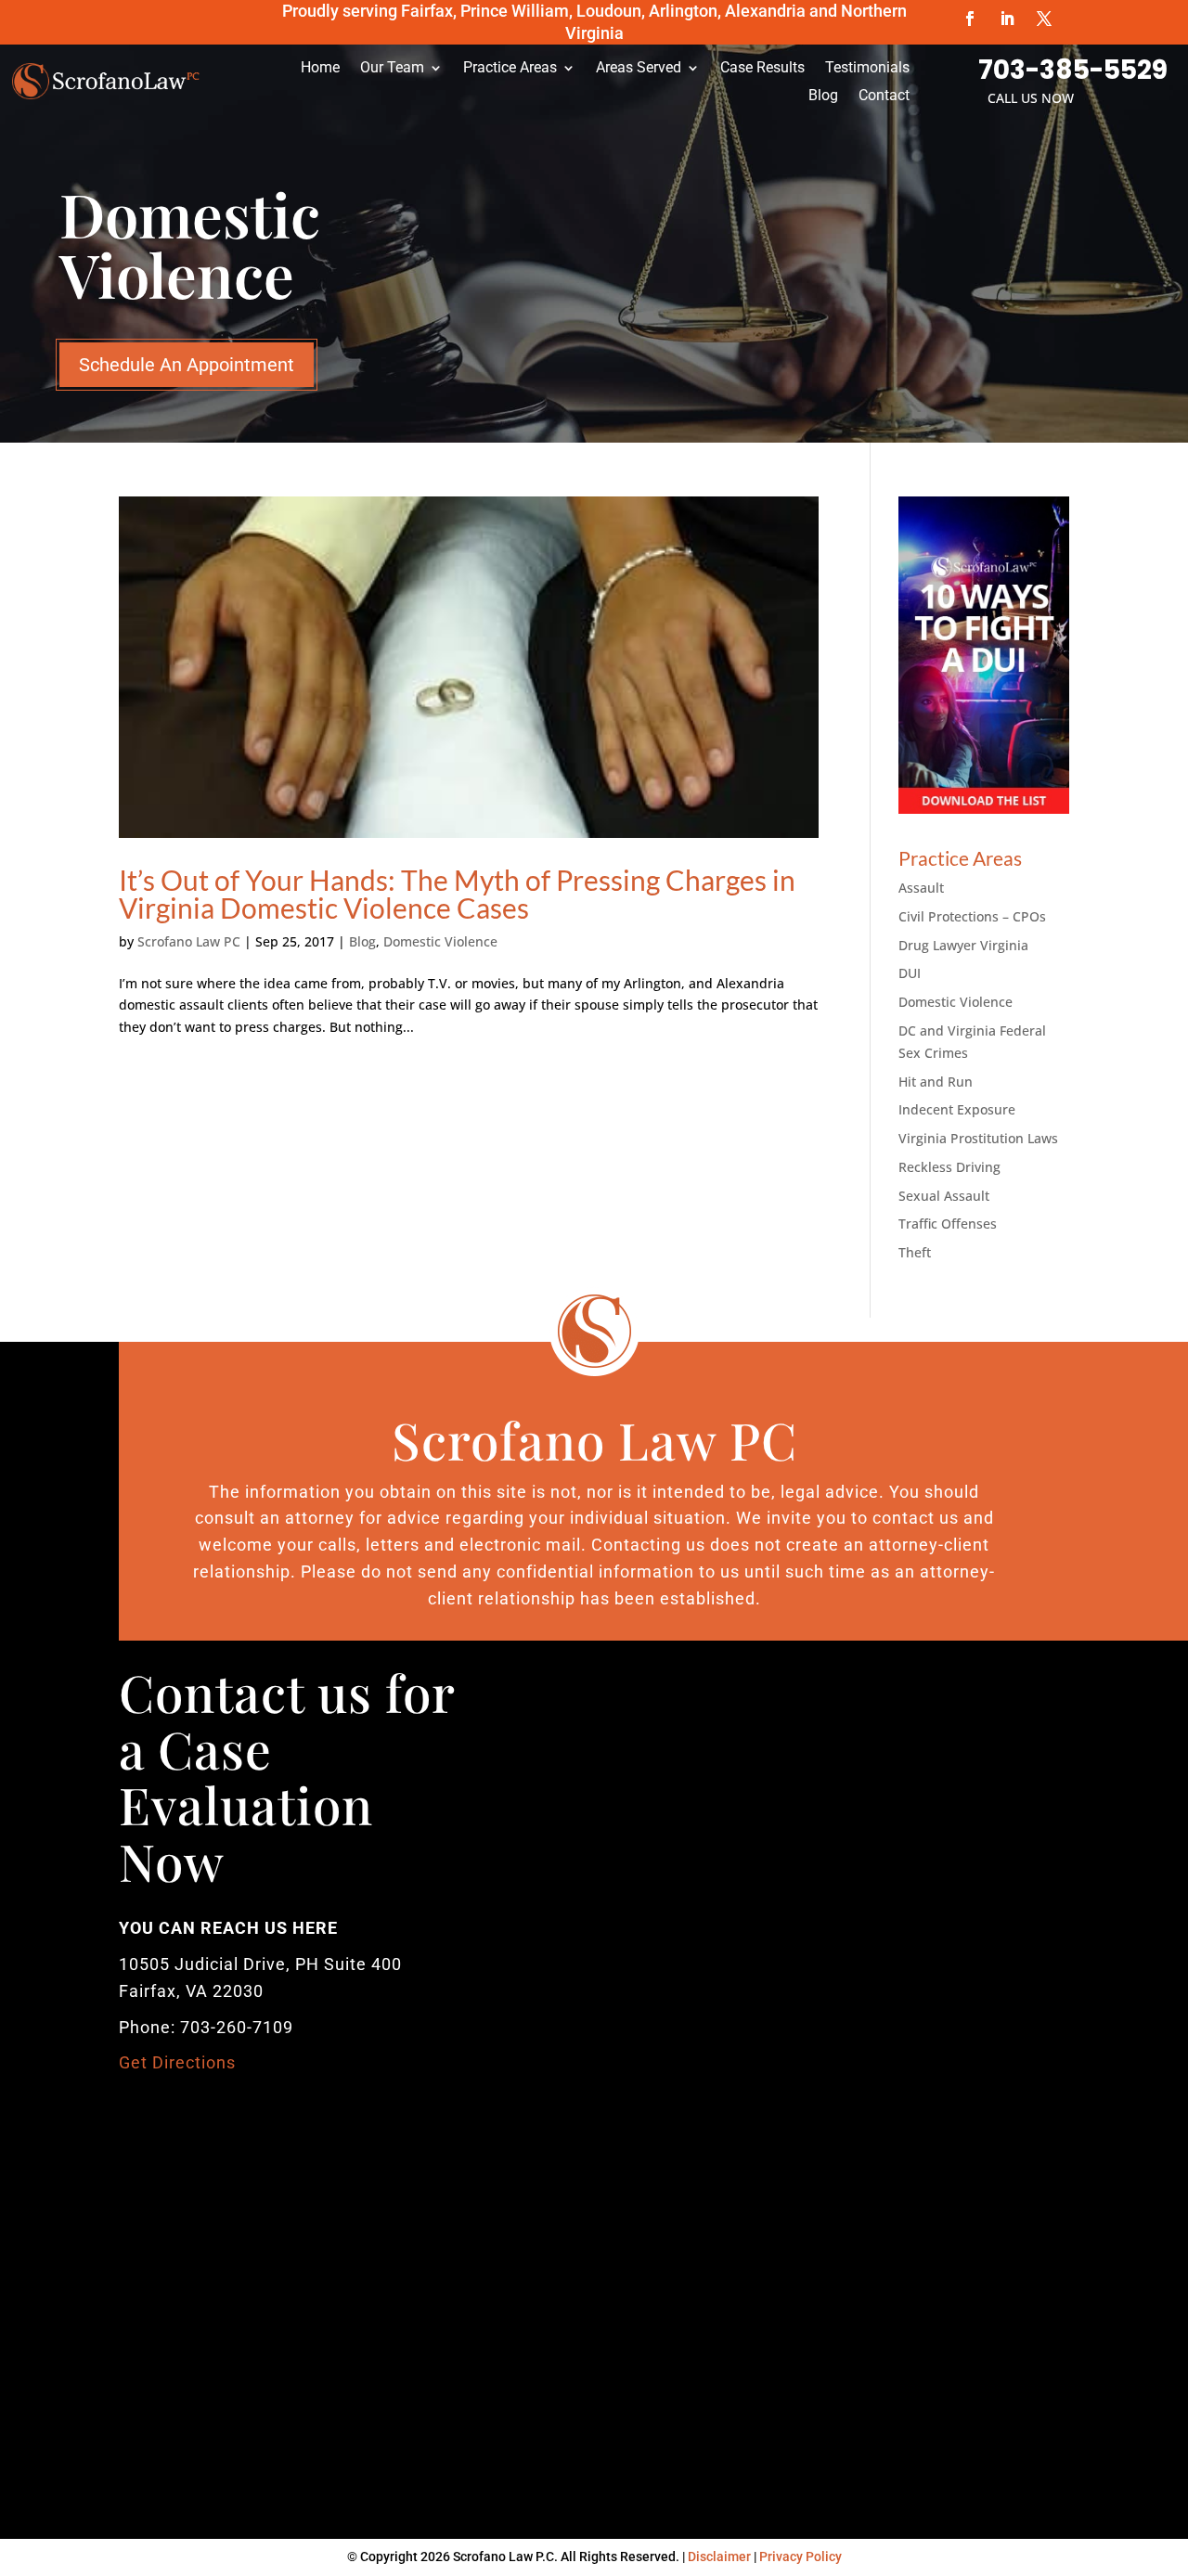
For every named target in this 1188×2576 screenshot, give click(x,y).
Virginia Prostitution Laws (978, 1138)
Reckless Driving (949, 1167)
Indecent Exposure (957, 1109)
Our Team (392, 69)
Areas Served (639, 69)
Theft (915, 1252)
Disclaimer (719, 2557)
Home (320, 69)
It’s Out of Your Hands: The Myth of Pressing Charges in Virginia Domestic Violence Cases (457, 894)
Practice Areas (510, 69)
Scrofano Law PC (189, 941)
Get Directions (177, 2062)
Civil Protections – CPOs (972, 916)
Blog (823, 97)
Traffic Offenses (948, 1224)
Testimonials (867, 69)
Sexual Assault (944, 1196)
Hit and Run (936, 1082)
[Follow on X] (1044, 19)
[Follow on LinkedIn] (1007, 19)
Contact (884, 97)
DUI (910, 973)
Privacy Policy (801, 2557)
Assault (921, 888)
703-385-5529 (1073, 70)
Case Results (762, 69)
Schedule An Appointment (187, 365)
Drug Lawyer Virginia (963, 945)
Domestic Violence (440, 941)
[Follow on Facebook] (970, 19)
